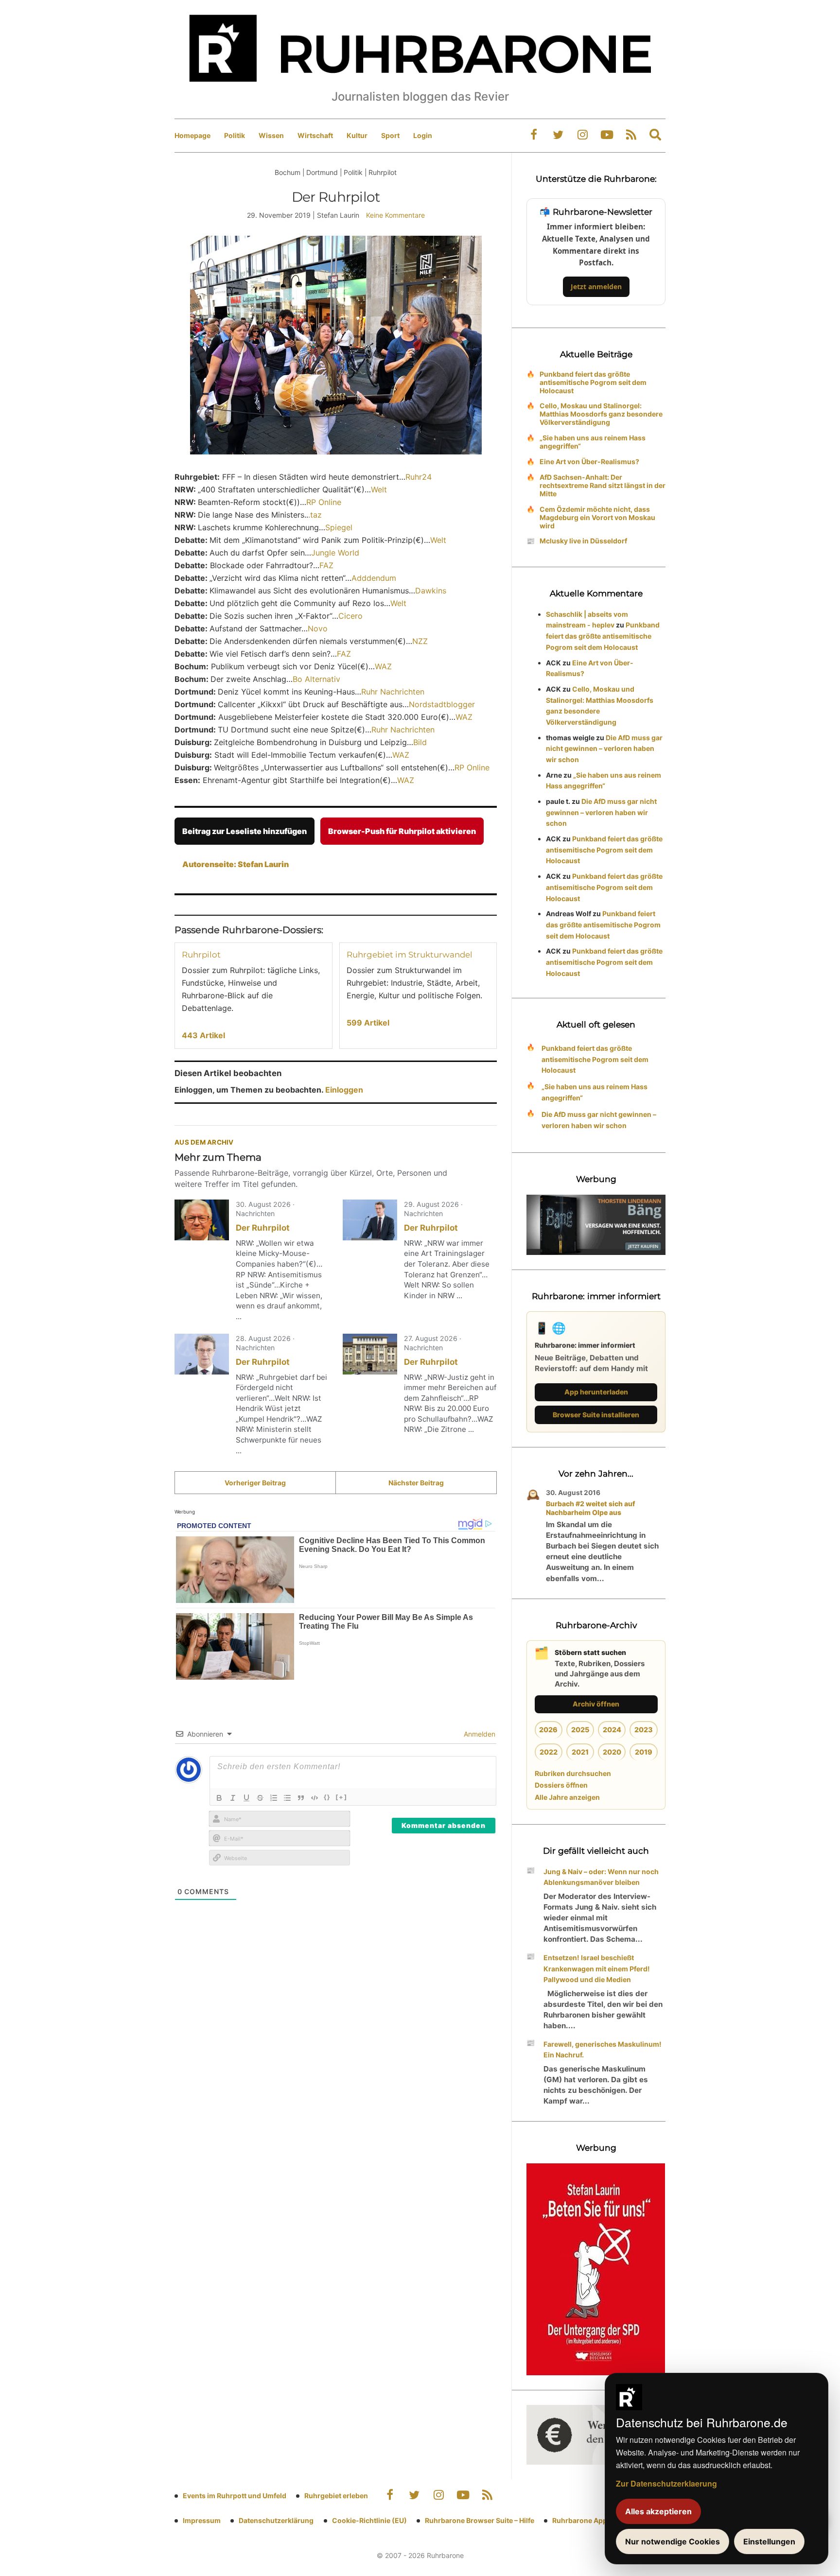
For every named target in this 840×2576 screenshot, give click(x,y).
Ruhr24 (419, 477)
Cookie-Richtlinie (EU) (369, 2520)
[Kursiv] (233, 1798)
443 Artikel (203, 1035)
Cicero (350, 616)
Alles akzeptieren (658, 2511)
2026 (548, 1730)
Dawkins (431, 591)
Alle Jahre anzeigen (567, 1797)
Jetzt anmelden (596, 287)
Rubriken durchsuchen (573, 1773)
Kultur (357, 135)
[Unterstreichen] (246, 1798)
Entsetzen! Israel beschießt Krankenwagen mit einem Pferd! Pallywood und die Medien (597, 1969)
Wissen (271, 135)
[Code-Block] (315, 1798)
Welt (379, 489)
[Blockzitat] (301, 1798)
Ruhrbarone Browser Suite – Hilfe (480, 2520)
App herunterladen (596, 1392)
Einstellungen (769, 2541)
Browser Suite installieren (596, 1415)
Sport (390, 135)
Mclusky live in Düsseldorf (583, 541)
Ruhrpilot (201, 955)
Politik (235, 135)
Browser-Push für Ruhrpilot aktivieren (402, 831)
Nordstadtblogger (442, 704)
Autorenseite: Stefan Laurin (236, 864)
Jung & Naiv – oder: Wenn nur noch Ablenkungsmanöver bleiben (601, 1877)
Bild (420, 742)
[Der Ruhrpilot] (202, 1220)
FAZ (326, 565)
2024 (612, 1730)
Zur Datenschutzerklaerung (666, 2483)
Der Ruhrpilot (263, 1228)
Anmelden (479, 1734)
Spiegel (339, 527)
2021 (580, 1752)
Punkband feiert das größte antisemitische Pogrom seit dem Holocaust (593, 382)
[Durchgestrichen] (260, 1798)
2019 (644, 1752)
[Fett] (219, 1798)
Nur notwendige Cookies (673, 2541)
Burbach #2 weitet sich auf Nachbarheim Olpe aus (591, 1508)
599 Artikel (368, 1023)
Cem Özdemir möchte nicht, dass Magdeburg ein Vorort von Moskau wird (597, 517)
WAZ (383, 666)
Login (423, 135)
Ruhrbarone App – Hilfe (590, 2520)
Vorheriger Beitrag (255, 1483)
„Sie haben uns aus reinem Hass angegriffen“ (593, 442)
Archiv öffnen (596, 1704)
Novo (318, 628)
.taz (315, 515)
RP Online (324, 502)
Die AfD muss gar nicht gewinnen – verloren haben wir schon (604, 749)
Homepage (192, 135)
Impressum (202, 2520)
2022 (549, 1752)
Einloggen (344, 1090)
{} (327, 1797)
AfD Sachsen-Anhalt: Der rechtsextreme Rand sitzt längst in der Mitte (603, 485)
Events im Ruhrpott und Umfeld (235, 2496)
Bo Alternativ (316, 679)
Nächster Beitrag (416, 1483)
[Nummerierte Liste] (274, 1798)
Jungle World (335, 553)
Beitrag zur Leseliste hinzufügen (245, 831)
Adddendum (374, 578)
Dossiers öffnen (561, 1785)
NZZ (420, 641)
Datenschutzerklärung (276, 2520)
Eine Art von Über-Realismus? (589, 461)
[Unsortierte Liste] (287, 1798)
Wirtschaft (315, 135)
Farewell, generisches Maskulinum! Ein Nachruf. (603, 2050)
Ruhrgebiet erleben (336, 2496)
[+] (341, 1797)
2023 (644, 1730)
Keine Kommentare (395, 215)
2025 (580, 1730)
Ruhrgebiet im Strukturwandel (410, 955)
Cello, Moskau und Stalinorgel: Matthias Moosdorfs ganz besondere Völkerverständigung (601, 414)
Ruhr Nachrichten (393, 692)
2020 (612, 1752)
